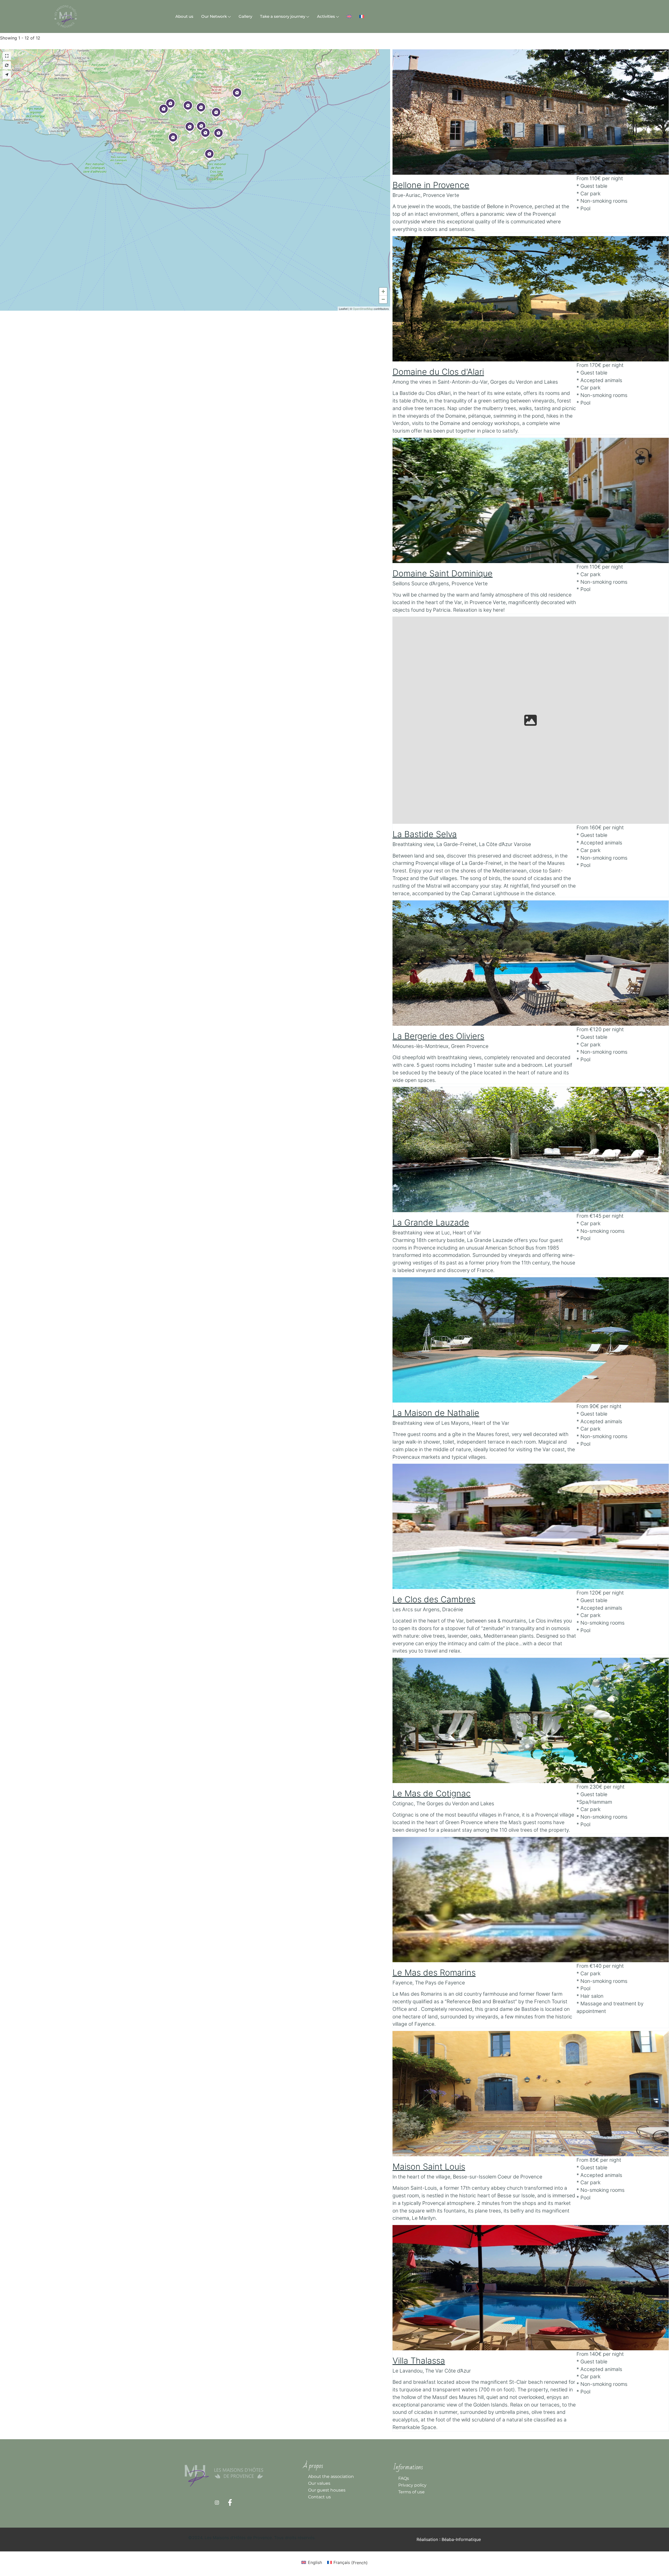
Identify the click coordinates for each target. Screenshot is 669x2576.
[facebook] (230, 2503)
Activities (326, 16)
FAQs (404, 2478)
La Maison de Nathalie (436, 1413)
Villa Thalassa (419, 2361)
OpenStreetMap (363, 309)
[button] (170, 110)
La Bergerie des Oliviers (438, 1036)
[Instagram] (217, 2503)
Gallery (245, 16)
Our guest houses (327, 2490)
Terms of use (411, 2492)
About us (184, 16)
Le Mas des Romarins (434, 1973)
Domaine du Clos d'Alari (438, 372)
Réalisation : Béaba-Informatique (449, 2539)
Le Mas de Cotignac (432, 1793)
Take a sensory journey (283, 16)
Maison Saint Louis (429, 2167)
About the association (331, 2476)
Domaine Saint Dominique (443, 573)
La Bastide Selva (425, 834)
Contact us (319, 2497)
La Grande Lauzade (431, 1222)
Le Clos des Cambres (434, 1599)
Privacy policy (412, 2485)
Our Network (214, 16)
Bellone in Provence (431, 185)
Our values (319, 2483)
